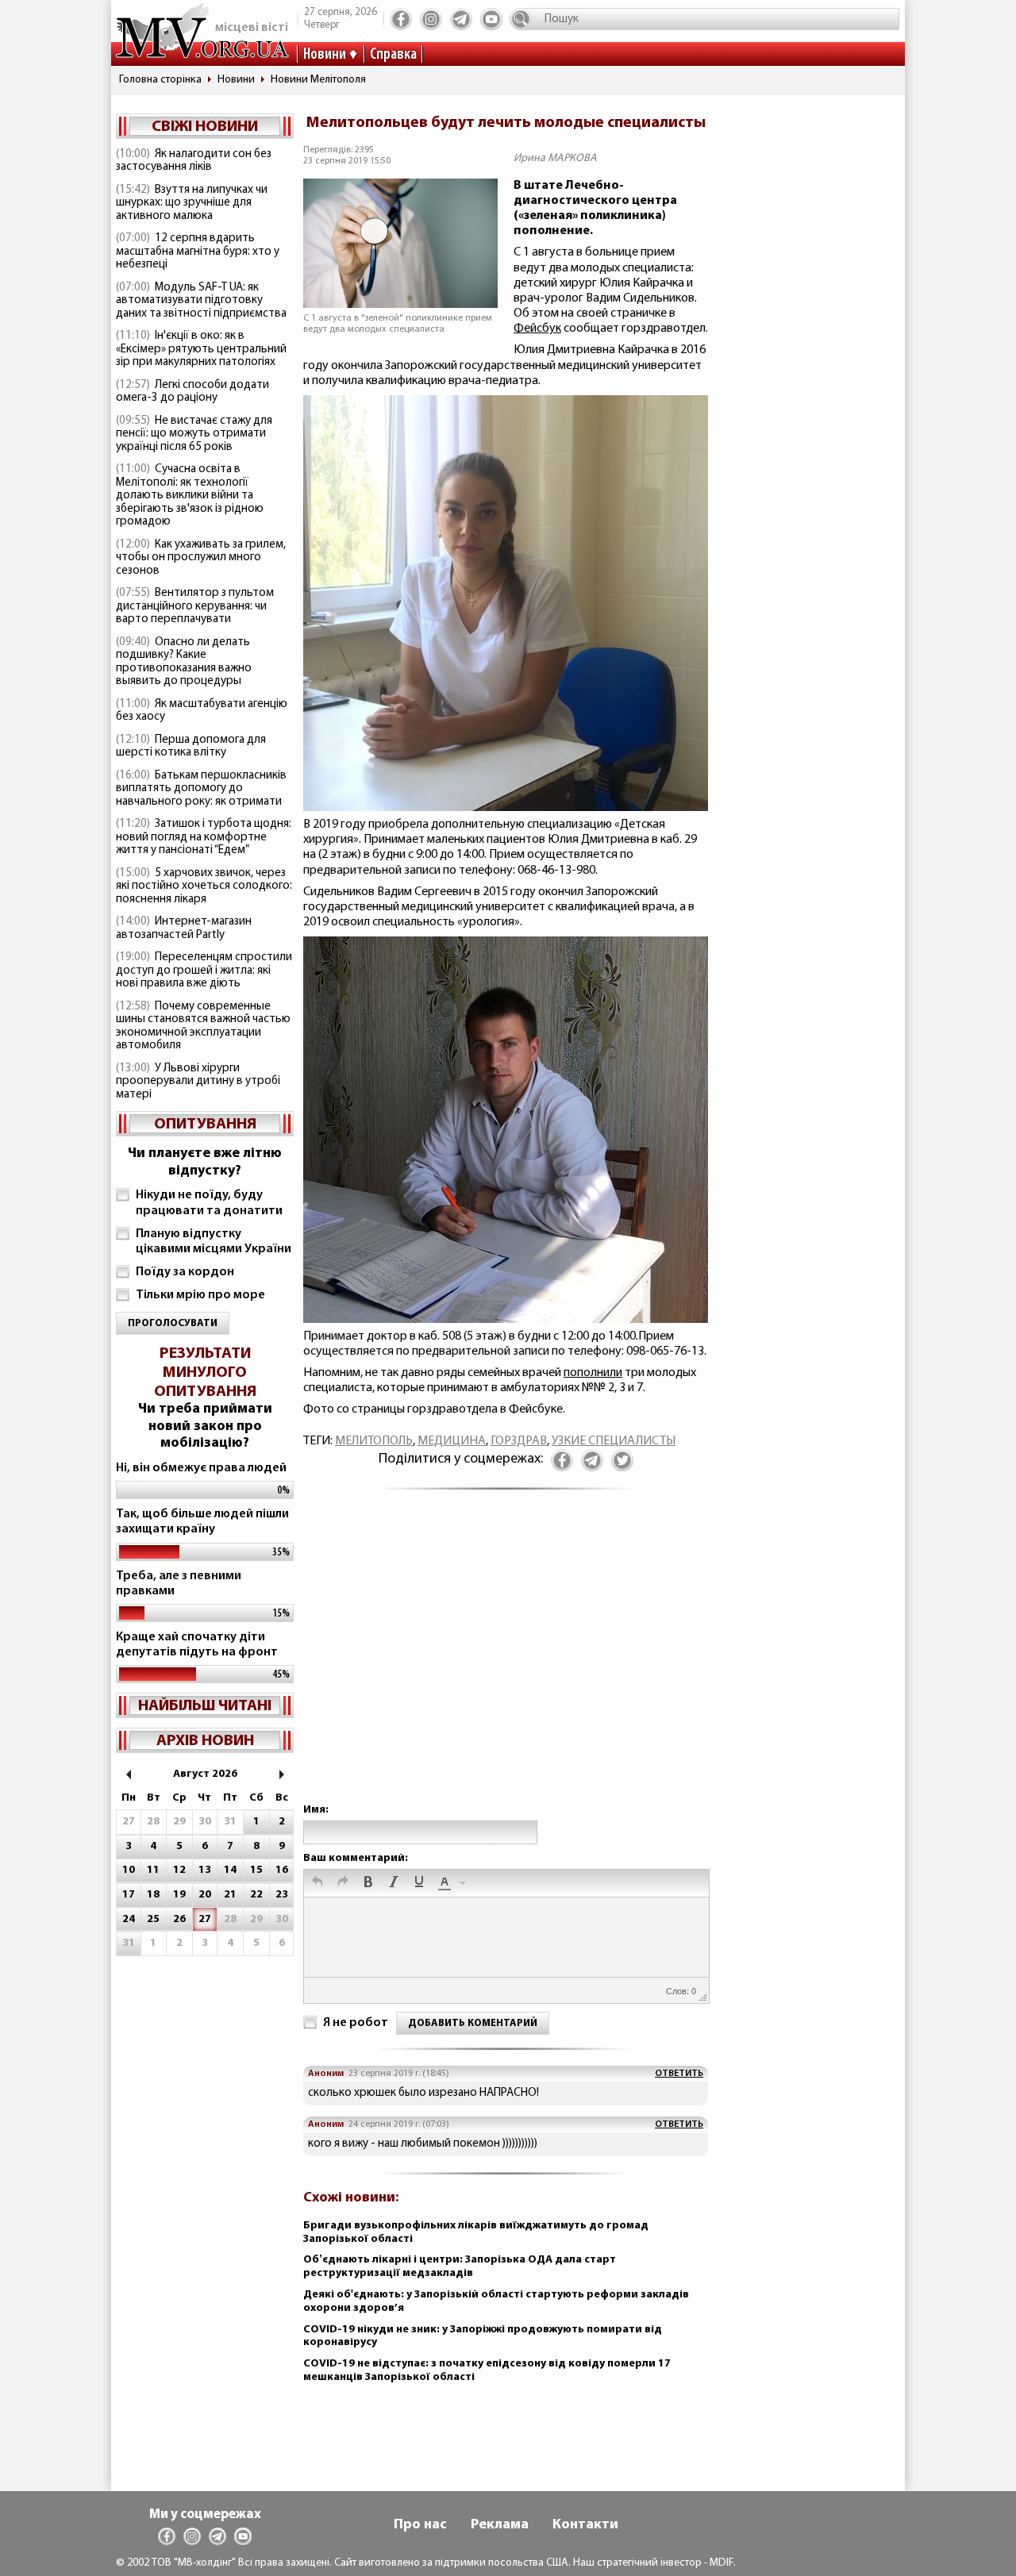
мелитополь (374, 1441)
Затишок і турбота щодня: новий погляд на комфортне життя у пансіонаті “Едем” (204, 837)
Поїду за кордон (185, 1272)
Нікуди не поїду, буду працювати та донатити (209, 1203)
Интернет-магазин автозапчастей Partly (184, 929)
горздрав (519, 1441)
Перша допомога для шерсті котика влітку (191, 747)
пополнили (593, 1373)
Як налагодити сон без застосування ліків (194, 161)
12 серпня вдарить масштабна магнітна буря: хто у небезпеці (198, 252)
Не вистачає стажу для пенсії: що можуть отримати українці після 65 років (194, 434)
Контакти (585, 2525)
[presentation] (317, 1883)
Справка (393, 55)
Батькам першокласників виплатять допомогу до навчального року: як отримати (201, 789)
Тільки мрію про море (200, 1295)
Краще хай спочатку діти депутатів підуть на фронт (197, 1645)
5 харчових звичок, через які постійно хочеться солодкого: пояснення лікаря (204, 886)
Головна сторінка (160, 80)
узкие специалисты (614, 1441)
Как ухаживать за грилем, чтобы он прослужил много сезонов (201, 558)
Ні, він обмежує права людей (201, 1468)
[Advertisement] (506, 1662)
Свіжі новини (205, 127)
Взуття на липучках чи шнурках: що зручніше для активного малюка (192, 203)
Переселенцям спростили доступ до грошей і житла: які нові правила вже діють (204, 971)
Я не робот (356, 2023)
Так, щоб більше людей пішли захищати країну (202, 1522)
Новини (325, 55)
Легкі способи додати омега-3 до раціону (192, 392)
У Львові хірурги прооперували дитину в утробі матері (198, 1082)
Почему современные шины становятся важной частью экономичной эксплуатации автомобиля (203, 1027)
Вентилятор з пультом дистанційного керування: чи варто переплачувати (195, 606)
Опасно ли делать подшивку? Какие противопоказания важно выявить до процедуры (184, 662)
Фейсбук (537, 329)
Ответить (679, 2074)
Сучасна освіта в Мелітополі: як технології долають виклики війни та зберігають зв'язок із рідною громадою (190, 496)
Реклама (500, 2525)
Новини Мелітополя (318, 80)
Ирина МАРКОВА (555, 158)
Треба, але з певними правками (179, 1584)
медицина (452, 1441)
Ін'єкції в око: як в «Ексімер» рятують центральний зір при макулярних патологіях (201, 349)
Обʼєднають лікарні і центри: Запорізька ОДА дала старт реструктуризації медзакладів (460, 2266)
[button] (317, 1883)
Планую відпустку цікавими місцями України (214, 1242)
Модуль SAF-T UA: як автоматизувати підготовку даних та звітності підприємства (201, 301)
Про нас (420, 2525)
